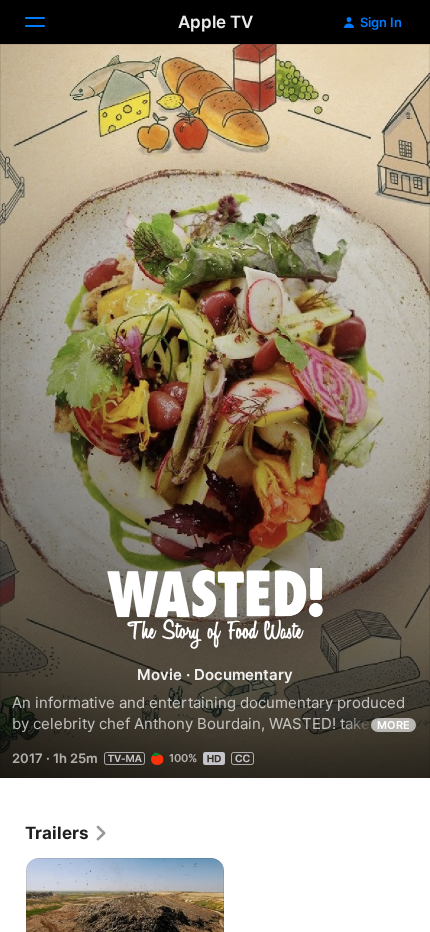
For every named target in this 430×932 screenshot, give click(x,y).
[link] (67, 833)
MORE (393, 725)
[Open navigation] (47, 22)
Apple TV (215, 22)
